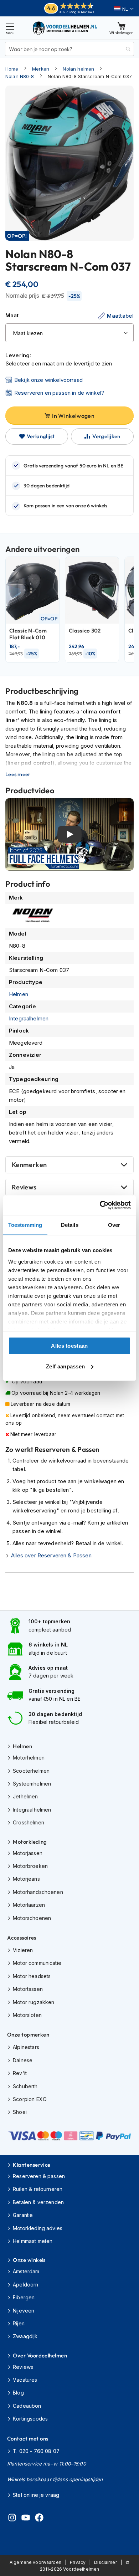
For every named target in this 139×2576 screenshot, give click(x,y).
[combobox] (69, 49)
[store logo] (65, 28)
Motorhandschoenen (38, 1892)
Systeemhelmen (32, 1784)
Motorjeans (26, 1879)
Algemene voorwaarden (35, 2562)
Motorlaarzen (29, 1905)
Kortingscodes (30, 2419)
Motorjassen (28, 1853)
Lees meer (18, 774)
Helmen (19, 994)
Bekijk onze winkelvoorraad (48, 380)
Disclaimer (105, 2562)
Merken (41, 69)
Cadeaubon (27, 2406)
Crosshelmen (29, 1822)
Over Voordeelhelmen (40, 2355)
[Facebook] (39, 2519)
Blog (18, 2393)
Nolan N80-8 (20, 76)
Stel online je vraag (36, 2495)
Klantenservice (32, 2165)
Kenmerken (29, 1165)
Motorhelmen (29, 1758)
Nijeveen (24, 2311)
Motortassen (28, 1989)
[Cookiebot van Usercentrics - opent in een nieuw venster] (100, 1205)
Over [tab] (114, 1225)
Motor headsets (32, 1976)
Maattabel (120, 316)
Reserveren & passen (39, 2176)
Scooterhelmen (31, 1771)
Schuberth (25, 2086)
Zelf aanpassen (65, 1366)
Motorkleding (30, 1842)
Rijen (19, 2323)
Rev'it (20, 2073)
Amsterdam (26, 2271)
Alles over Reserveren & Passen (51, 1555)
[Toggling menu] (10, 28)
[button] (124, 9)
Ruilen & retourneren (38, 2189)
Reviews (24, 1187)
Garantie (23, 2215)
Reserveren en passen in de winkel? (59, 393)
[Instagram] (12, 2519)
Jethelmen (25, 1796)
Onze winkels (29, 2260)
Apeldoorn (25, 2285)
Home (12, 69)
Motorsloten (27, 2015)
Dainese (23, 2060)
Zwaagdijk (25, 2336)
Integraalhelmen (29, 1018)
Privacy (78, 2562)
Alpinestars (26, 2047)
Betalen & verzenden (38, 2202)
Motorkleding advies (38, 2228)
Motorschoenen (32, 1918)
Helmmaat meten (33, 2241)
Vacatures (25, 2380)
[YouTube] (26, 2519)
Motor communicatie (37, 1963)
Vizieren (23, 1950)
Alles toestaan (69, 1346)
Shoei (20, 2112)
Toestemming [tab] (25, 1225)
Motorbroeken (30, 1866)
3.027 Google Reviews (76, 12)
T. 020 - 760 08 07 (36, 2451)
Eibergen (24, 2297)
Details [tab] (70, 1225)
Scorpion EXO (30, 2099)
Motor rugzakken (34, 2002)
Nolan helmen (78, 69)
